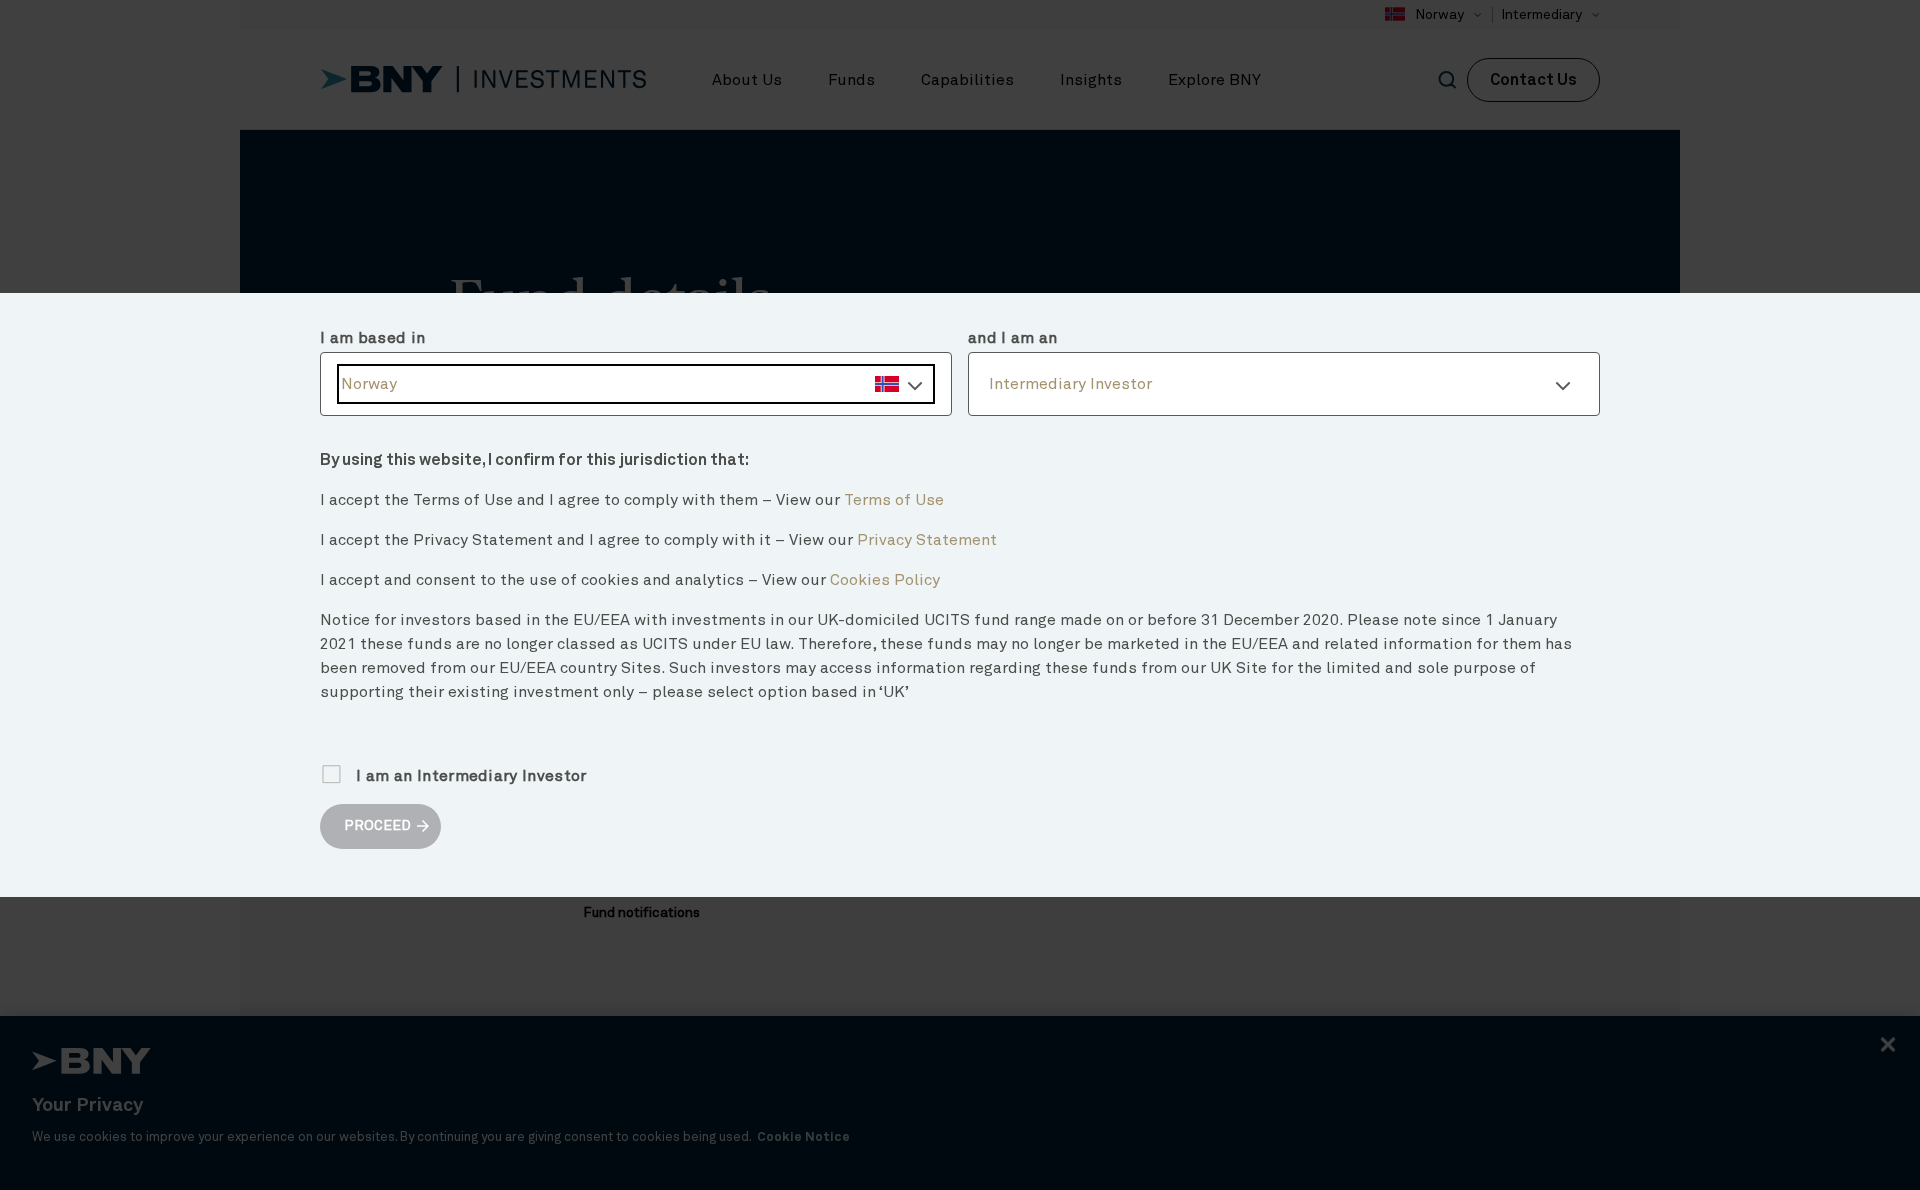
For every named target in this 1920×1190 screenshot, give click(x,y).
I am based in (372, 338)
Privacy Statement (927, 540)
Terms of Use (894, 500)
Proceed (377, 826)
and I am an (1013, 338)
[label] (636, 384)
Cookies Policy (885, 580)
